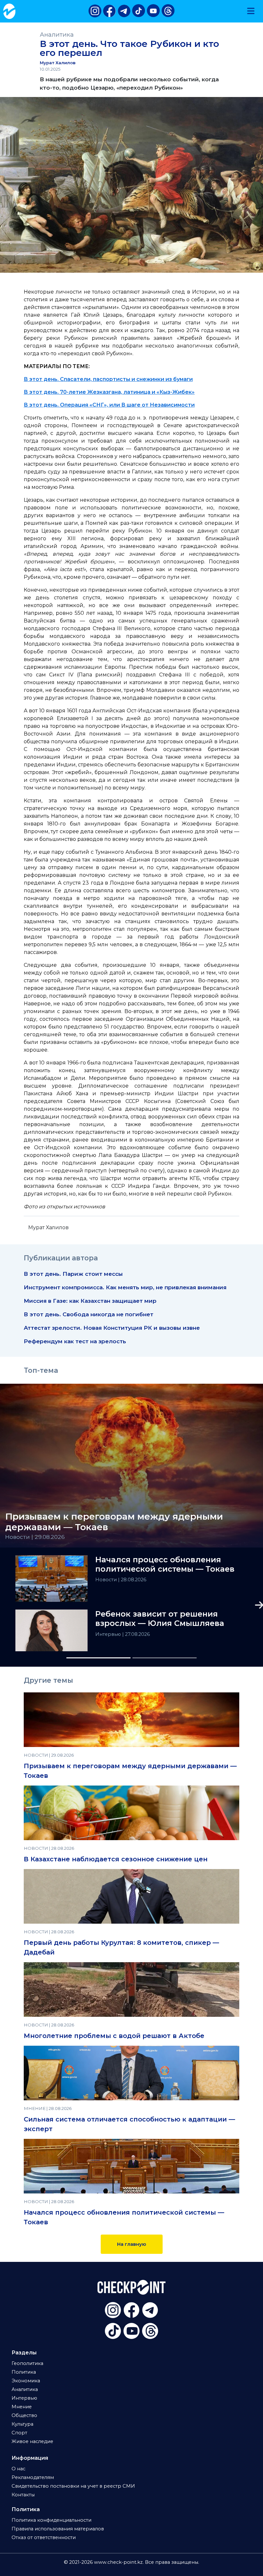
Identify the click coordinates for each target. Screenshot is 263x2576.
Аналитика (57, 35)
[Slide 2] (165, 1658)
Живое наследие (32, 2441)
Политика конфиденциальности (51, 2520)
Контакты (23, 2495)
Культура (22, 2424)
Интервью (109, 1634)
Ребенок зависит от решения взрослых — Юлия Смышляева (160, 1619)
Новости (107, 1580)
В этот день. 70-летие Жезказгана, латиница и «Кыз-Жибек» (109, 392)
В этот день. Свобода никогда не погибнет (89, 1314)
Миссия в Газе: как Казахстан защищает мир (90, 1301)
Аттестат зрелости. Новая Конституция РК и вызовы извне (112, 1328)
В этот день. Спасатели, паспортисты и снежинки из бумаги (108, 379)
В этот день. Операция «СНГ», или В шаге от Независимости (109, 405)
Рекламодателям (33, 2477)
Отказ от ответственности (44, 2537)
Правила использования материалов (58, 2529)
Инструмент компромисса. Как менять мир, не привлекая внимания (125, 1287)
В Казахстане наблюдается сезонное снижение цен (116, 1859)
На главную (132, 2244)
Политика (24, 2372)
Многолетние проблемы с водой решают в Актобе (114, 2036)
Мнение (22, 2407)
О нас (18, 2469)
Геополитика (27, 2363)
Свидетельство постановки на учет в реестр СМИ (73, 2486)
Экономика (26, 2381)
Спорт (19, 2433)
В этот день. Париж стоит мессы (73, 1274)
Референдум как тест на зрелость (75, 1341)
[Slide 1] (98, 1658)
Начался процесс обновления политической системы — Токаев (165, 1564)
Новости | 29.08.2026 (35, 1537)
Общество (24, 2415)
